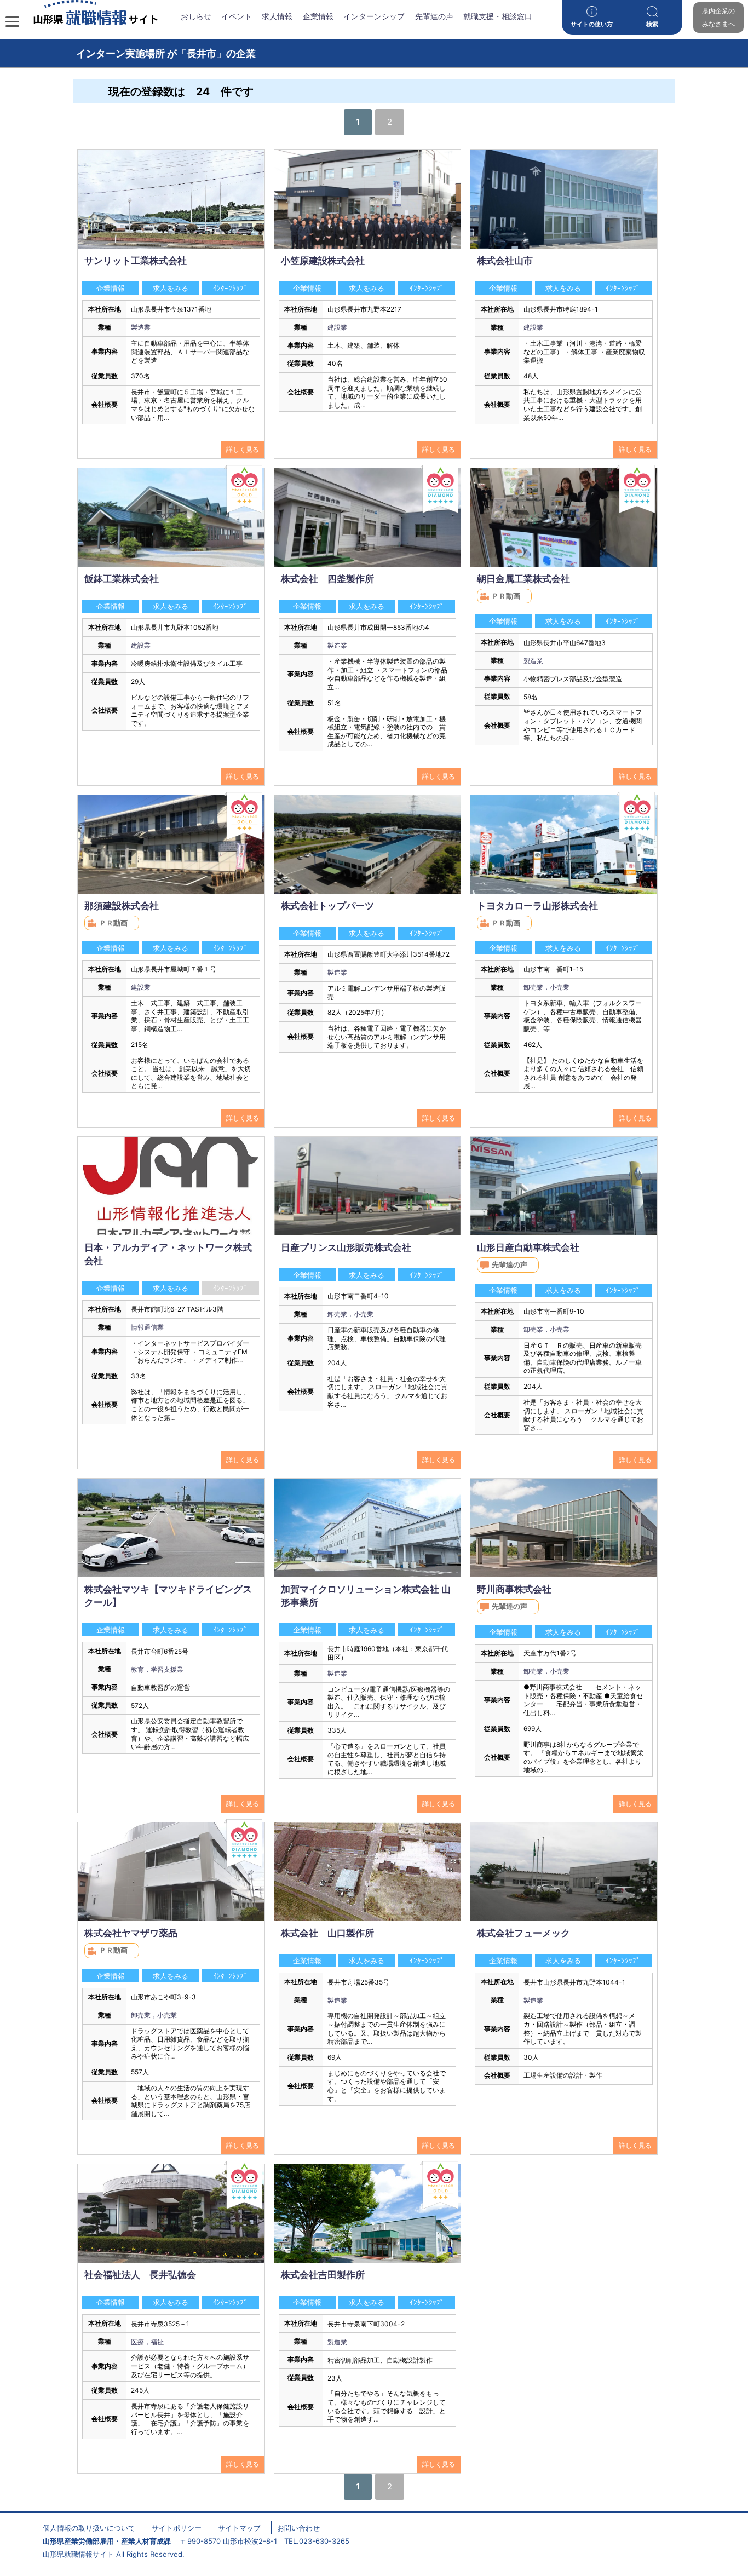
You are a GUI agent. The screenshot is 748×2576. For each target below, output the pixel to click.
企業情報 (318, 16)
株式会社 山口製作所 (327, 1933)
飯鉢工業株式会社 (122, 579)
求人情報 (277, 16)
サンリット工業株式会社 (136, 261)
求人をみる (171, 288)
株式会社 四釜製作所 (327, 579)
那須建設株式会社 (122, 906)
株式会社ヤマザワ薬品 (131, 1933)
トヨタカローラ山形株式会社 (537, 906)
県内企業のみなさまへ (718, 17)
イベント (237, 16)
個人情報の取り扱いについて (89, 2528)
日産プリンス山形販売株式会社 (346, 1247)
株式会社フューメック (523, 1933)
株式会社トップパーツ (327, 906)
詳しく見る (243, 449)
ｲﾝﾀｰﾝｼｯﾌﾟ (230, 288)
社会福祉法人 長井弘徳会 (140, 2275)
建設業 (337, 327)
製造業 (141, 327)
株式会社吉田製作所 (323, 2275)
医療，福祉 (147, 2342)
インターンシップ (374, 16)
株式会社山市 (505, 261)
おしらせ (196, 16)
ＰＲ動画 (506, 596)
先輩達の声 (434, 16)
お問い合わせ (298, 2528)
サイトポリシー (177, 2528)
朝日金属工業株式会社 (523, 579)
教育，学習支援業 (157, 1669)
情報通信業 (147, 1327)
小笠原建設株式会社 (323, 261)
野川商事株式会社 (514, 1589)
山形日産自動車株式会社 (528, 1247)
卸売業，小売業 (546, 987)
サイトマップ (239, 2528)
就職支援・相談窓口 (498, 16)
